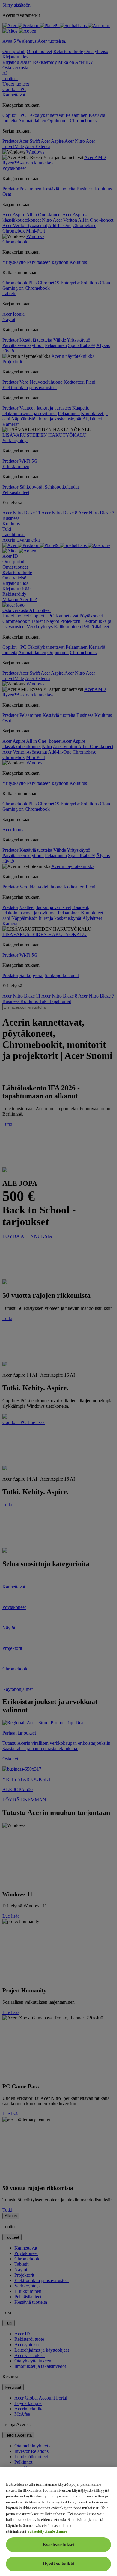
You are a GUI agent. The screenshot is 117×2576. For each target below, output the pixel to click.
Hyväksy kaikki (58, 2564)
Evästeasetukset (59, 2545)
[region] (58, 2521)
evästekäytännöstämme (47, 2531)
